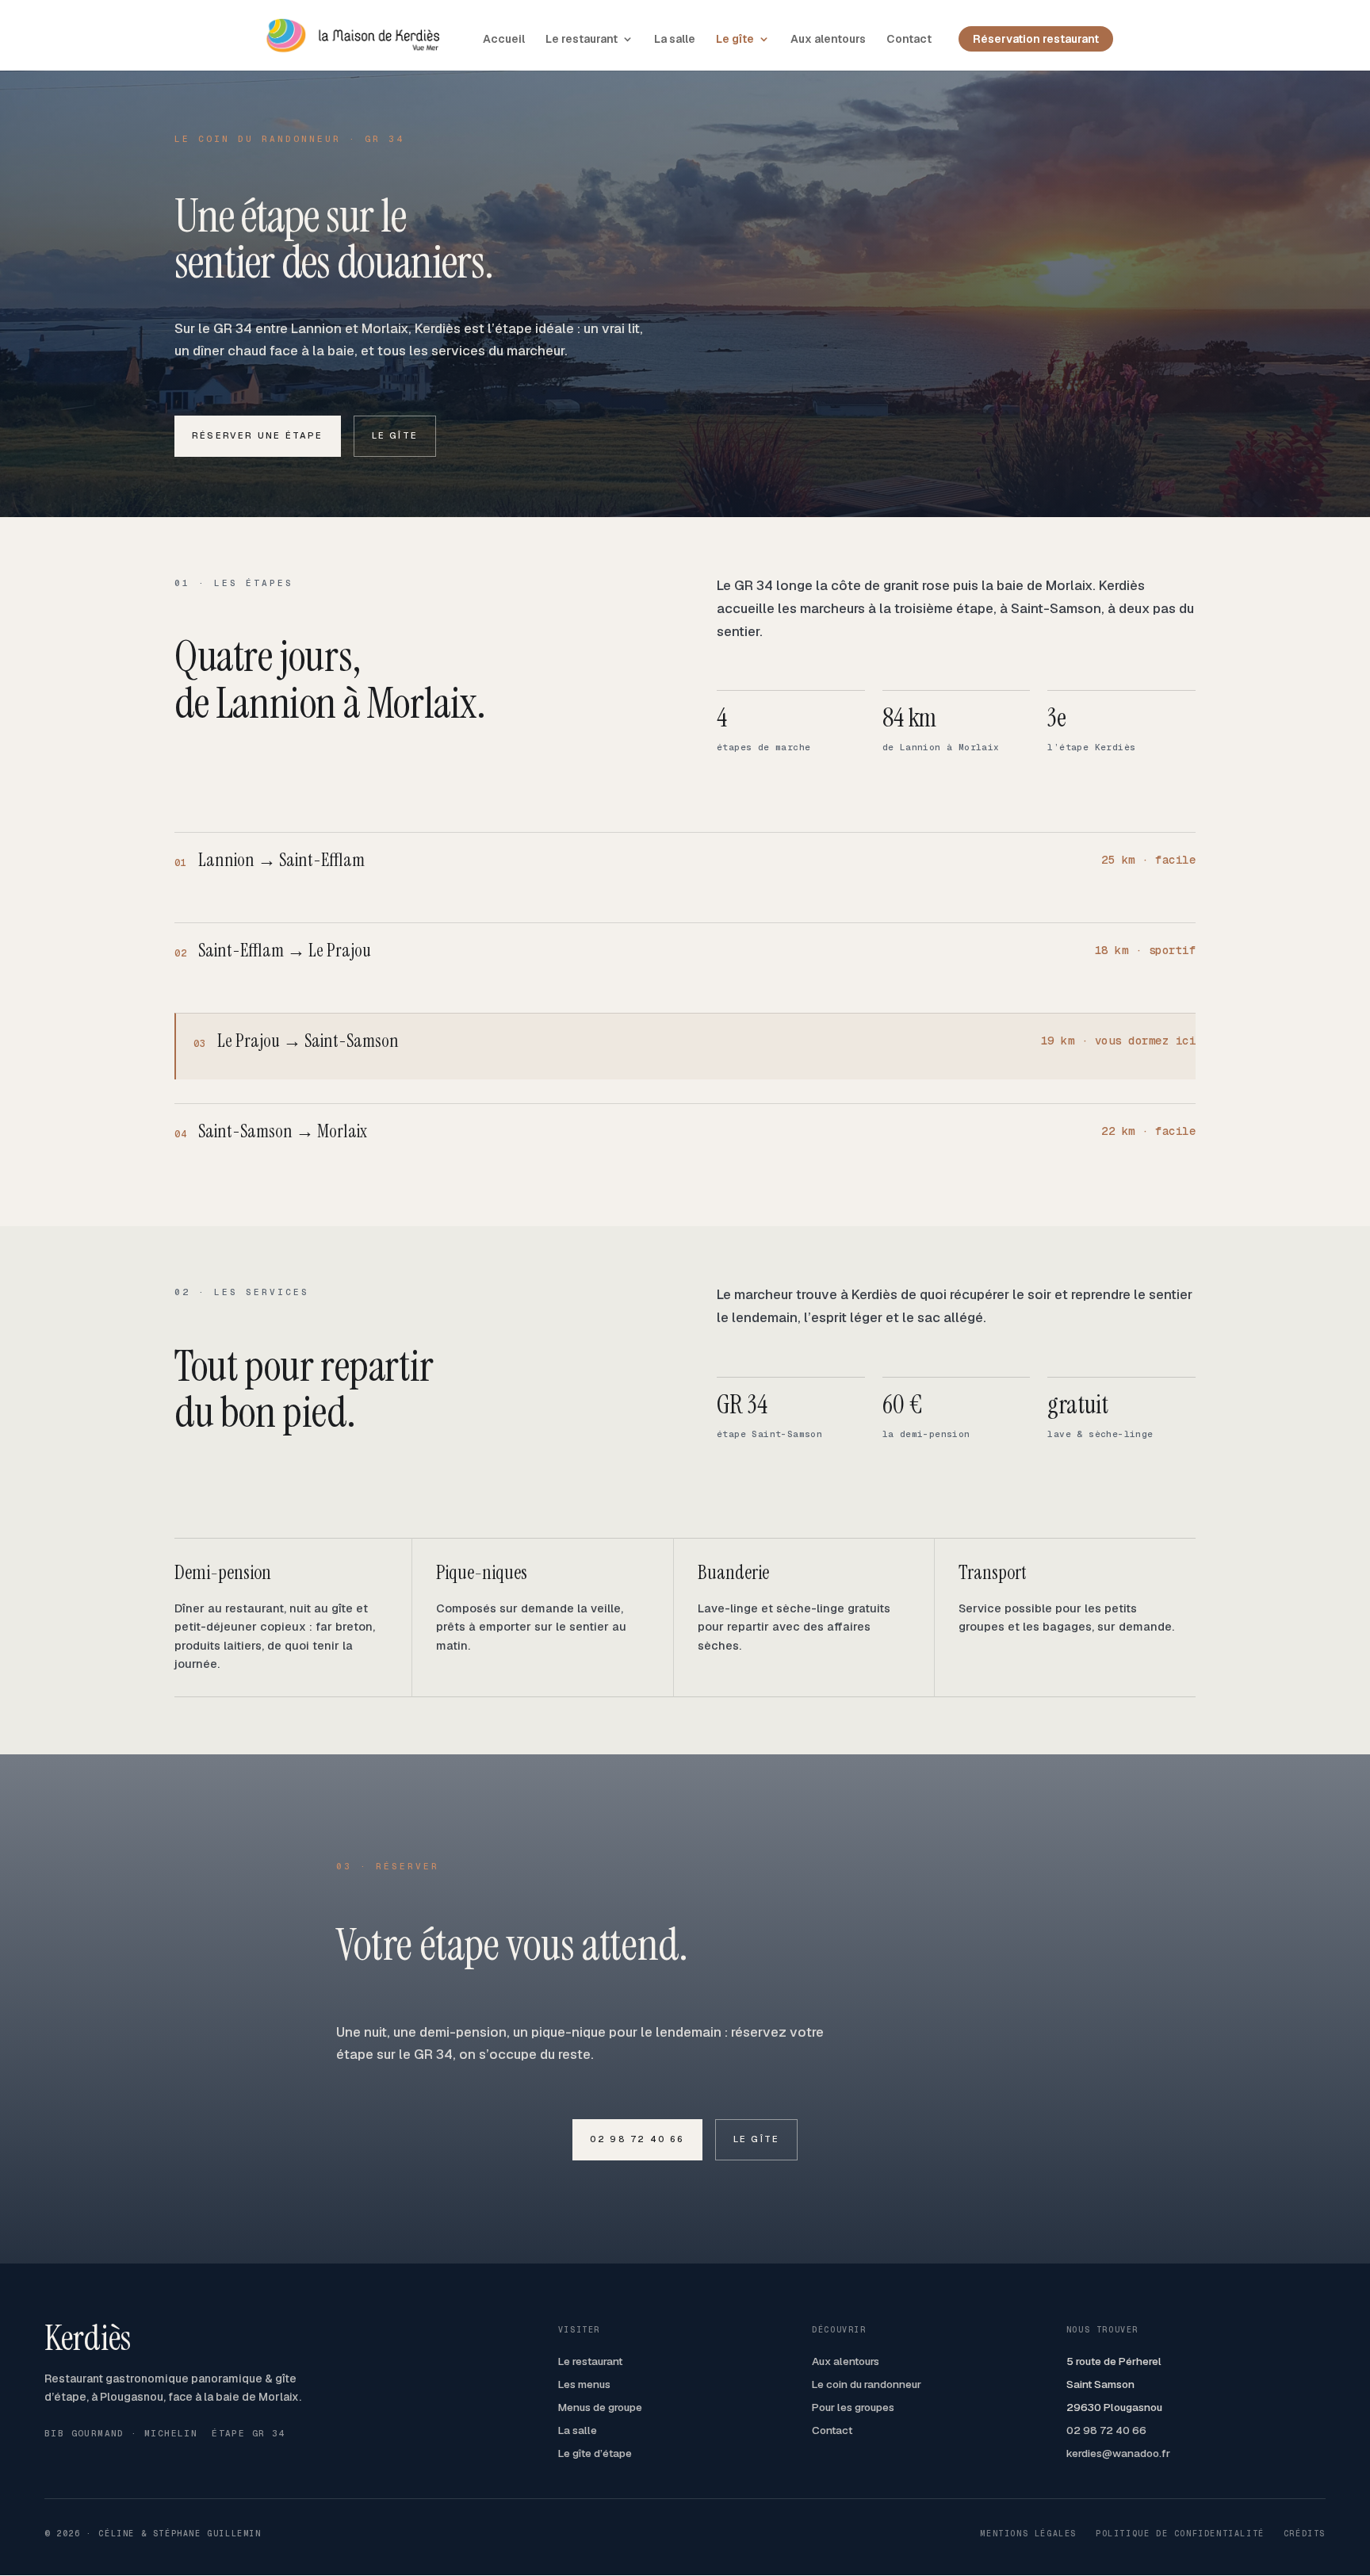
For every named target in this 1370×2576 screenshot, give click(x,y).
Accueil (504, 40)
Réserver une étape (258, 435)
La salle (675, 40)
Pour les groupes (853, 2407)
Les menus (584, 2384)
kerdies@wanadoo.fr (1118, 2453)
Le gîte (735, 40)
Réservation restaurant (1036, 39)
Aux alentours (828, 40)
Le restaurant (582, 40)
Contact (909, 40)
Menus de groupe (600, 2407)
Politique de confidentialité (1180, 2534)
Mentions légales (1028, 2534)
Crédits (1305, 2534)
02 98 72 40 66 (637, 2139)
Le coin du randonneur (867, 2384)
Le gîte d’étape (595, 2453)
